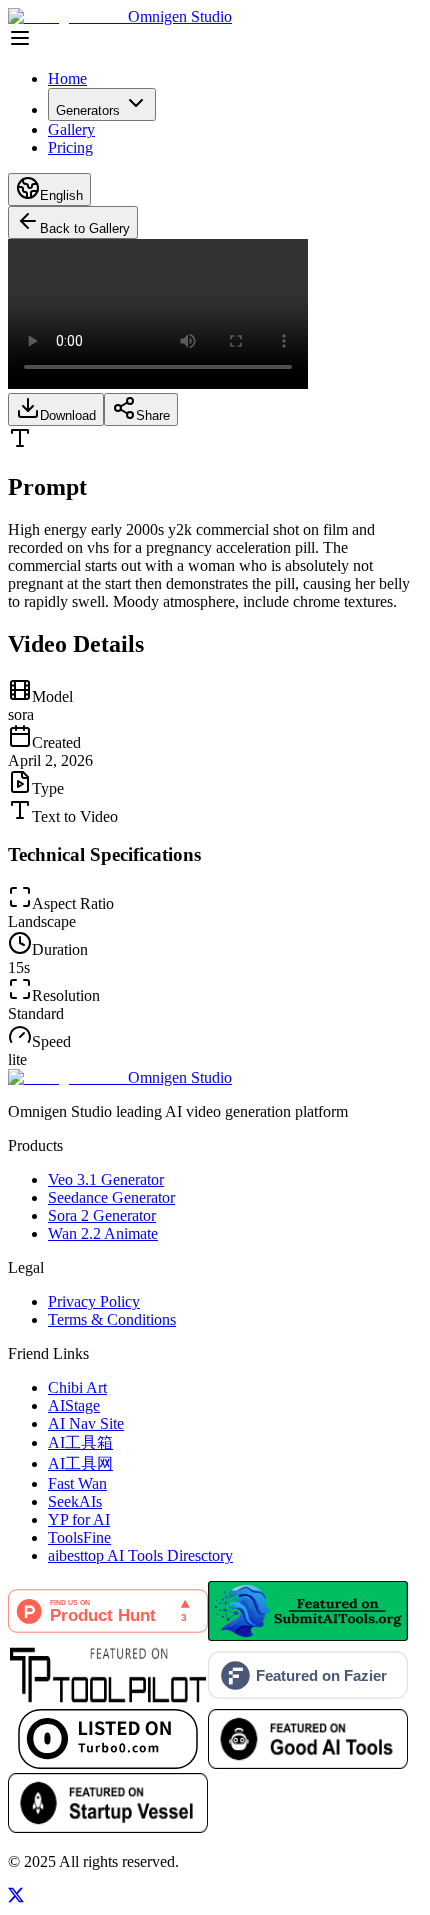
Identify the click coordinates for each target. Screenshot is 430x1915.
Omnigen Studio (180, 16)
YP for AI (79, 1519)
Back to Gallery (85, 228)
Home (67, 78)
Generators (88, 110)
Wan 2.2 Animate (103, 1233)
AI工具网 (80, 1463)
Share (153, 415)
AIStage (74, 1405)
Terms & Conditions (112, 1319)
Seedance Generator (111, 1197)
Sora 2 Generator (102, 1215)
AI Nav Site (86, 1423)
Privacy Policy (94, 1301)
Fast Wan (77, 1483)
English (61, 195)
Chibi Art (77, 1387)
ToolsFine (79, 1537)
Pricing (70, 147)
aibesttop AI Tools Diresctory (140, 1555)
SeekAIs (75, 1501)
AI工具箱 (80, 1442)
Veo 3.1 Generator (106, 1179)
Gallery (71, 129)
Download (68, 415)
